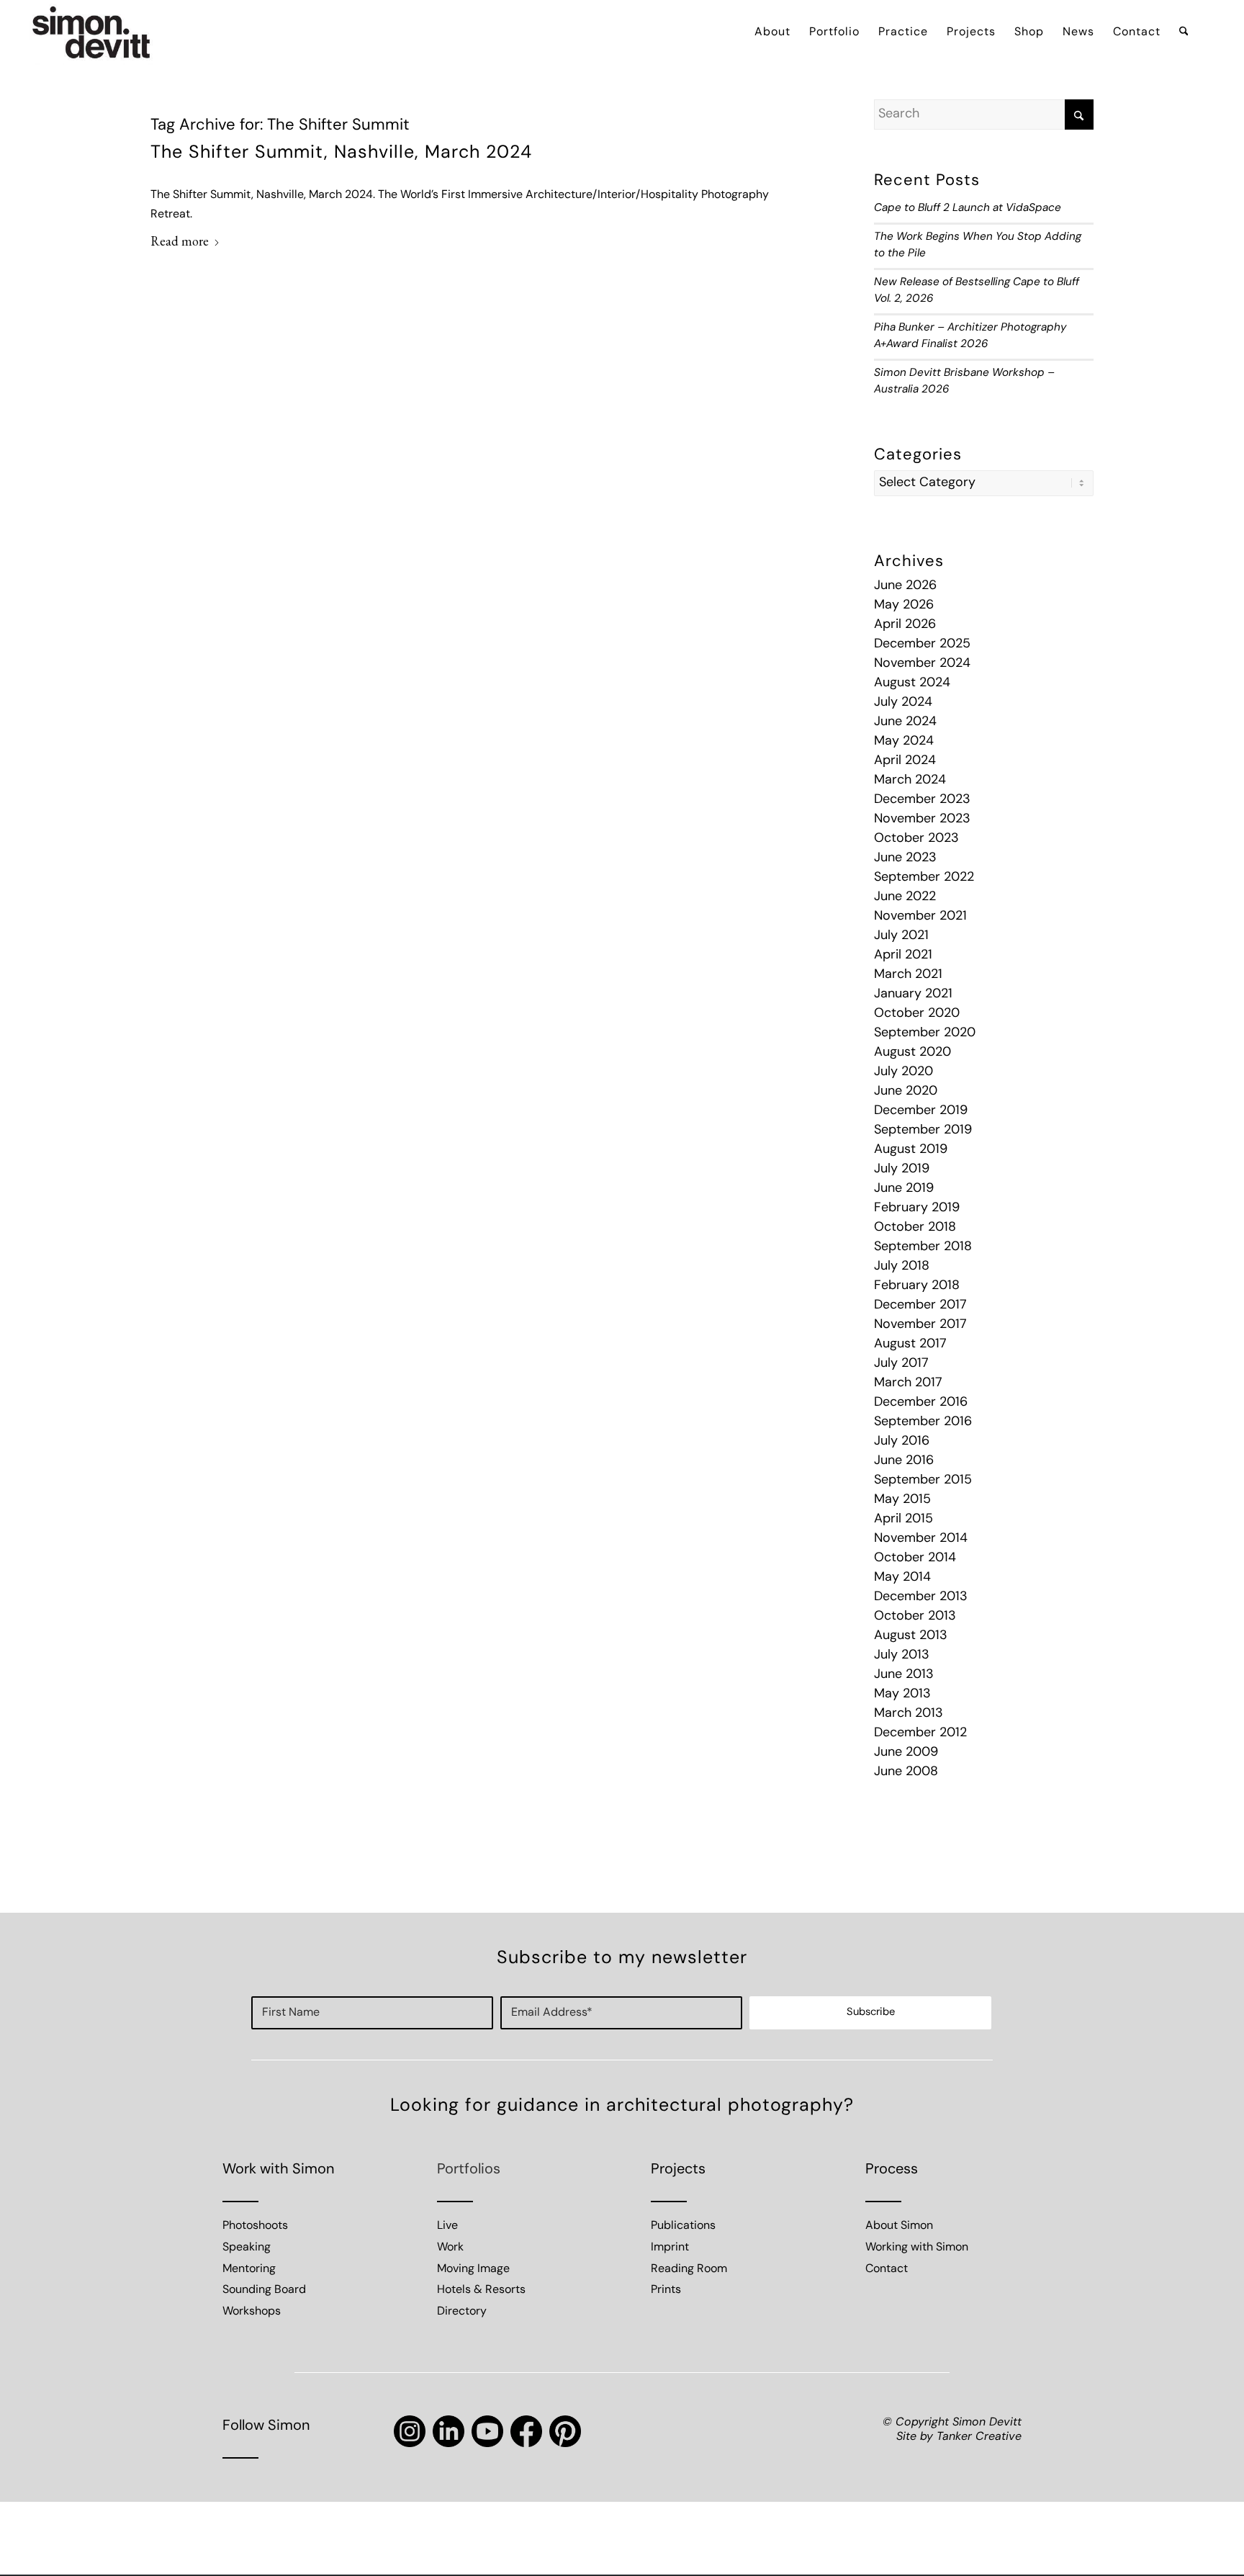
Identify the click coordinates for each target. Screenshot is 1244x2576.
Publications (683, 2226)
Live (447, 2226)
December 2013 (921, 1597)
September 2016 (923, 1422)
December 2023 (922, 800)
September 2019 (923, 1131)
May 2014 (902, 1578)
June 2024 (905, 722)
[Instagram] (410, 2431)
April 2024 (905, 761)
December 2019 (921, 1111)
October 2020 (917, 1014)
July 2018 (902, 1267)
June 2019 (904, 1189)
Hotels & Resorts (481, 2290)
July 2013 (902, 1656)
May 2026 (904, 606)
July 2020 (903, 1072)
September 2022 (924, 878)
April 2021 (903, 956)
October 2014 (915, 1558)
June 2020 (906, 1092)
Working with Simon (917, 2248)
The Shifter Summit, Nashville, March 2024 (341, 153)
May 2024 (904, 742)
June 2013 (904, 1675)
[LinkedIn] (449, 2431)
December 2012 (920, 1733)
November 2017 (920, 1325)
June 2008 (906, 1772)
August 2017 (910, 1345)
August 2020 (912, 1053)
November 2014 (921, 1539)
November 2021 (920, 917)
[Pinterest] (565, 2431)
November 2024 (922, 664)
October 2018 (915, 1228)
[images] (92, 32)
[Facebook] (526, 2431)
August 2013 (911, 1636)
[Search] (1184, 32)
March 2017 (908, 1383)
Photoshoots (255, 2226)
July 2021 (901, 936)
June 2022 (905, 897)
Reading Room (689, 2269)
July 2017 (901, 1364)
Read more (180, 241)
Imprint (670, 2248)
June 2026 (905, 586)
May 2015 (902, 1500)
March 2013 (909, 1714)
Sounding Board (264, 2290)
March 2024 (910, 781)
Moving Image (473, 2269)
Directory (462, 2312)
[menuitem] (772, 32)
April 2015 (903, 1520)
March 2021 (908, 975)
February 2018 (917, 1286)
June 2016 (904, 1461)
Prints (666, 2290)
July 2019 (902, 1170)
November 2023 (922, 820)
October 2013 (915, 1617)
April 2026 (905, 625)
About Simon (899, 2226)
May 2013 (902, 1695)
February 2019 (917, 1208)
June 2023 (905, 858)
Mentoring (249, 2269)
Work (450, 2248)
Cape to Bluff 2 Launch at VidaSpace (968, 208)
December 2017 (920, 1306)
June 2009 (906, 1753)
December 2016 (921, 1403)
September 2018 (923, 1247)
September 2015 (923, 1481)
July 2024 (903, 703)
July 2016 (902, 1442)
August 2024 (912, 683)
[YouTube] (487, 2431)
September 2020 (925, 1033)
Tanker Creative (979, 2437)
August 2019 (911, 1150)
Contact (887, 2269)
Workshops (252, 2312)
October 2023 (916, 839)
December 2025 (922, 645)
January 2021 (913, 995)
